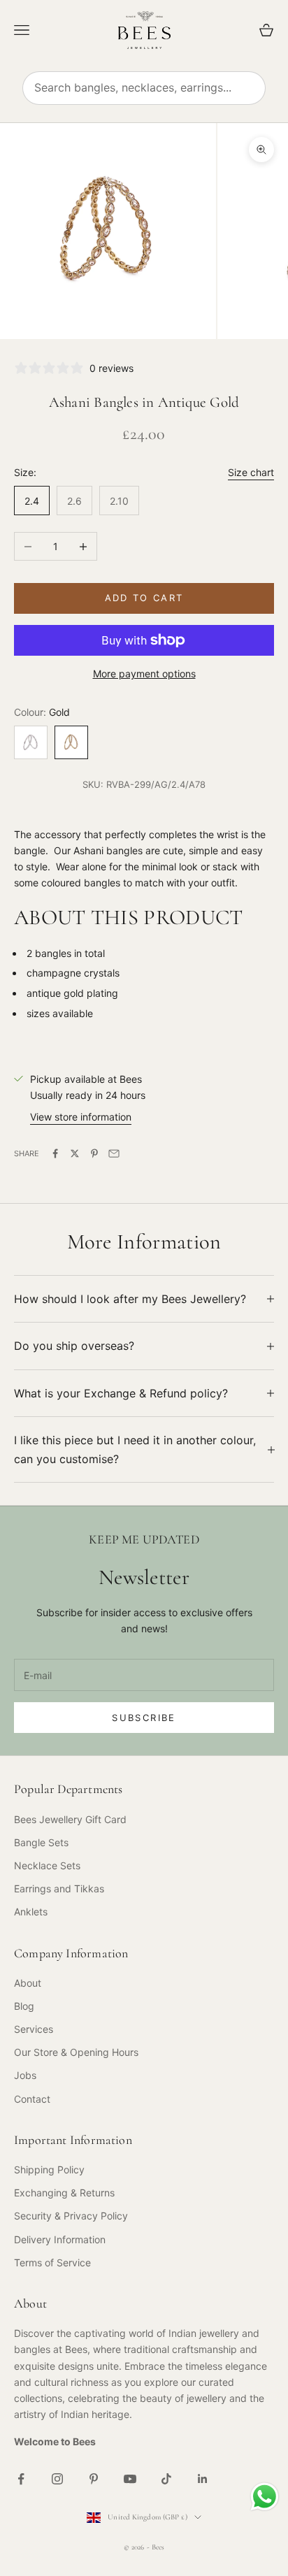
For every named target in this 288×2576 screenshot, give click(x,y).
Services (34, 2029)
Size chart (251, 472)
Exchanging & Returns (64, 2193)
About (28, 1983)
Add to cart (144, 598)
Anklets (31, 1912)
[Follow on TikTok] (166, 2479)
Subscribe (144, 1718)
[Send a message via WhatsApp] (265, 2497)
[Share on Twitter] (75, 1153)
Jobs (25, 2075)
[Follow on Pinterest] (94, 2479)
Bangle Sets (41, 1842)
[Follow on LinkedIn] (203, 2479)
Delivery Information (60, 2239)
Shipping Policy (49, 2170)
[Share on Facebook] (55, 1153)
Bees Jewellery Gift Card (70, 1819)
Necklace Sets (47, 1865)
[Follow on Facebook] (21, 2479)
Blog (24, 2006)
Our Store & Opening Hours (76, 2052)
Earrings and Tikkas (59, 1888)
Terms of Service (52, 2262)
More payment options (144, 674)
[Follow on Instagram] (57, 2479)
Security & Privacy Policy (71, 2216)
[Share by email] (114, 1153)
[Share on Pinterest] (94, 1153)
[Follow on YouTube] (130, 2479)
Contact (32, 2099)
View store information (81, 1117)
